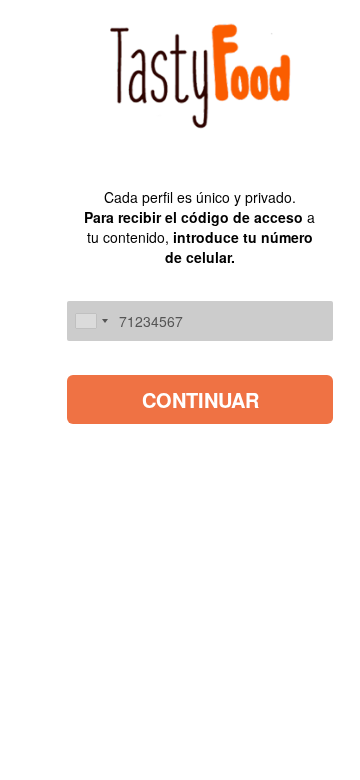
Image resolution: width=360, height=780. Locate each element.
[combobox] (91, 321)
